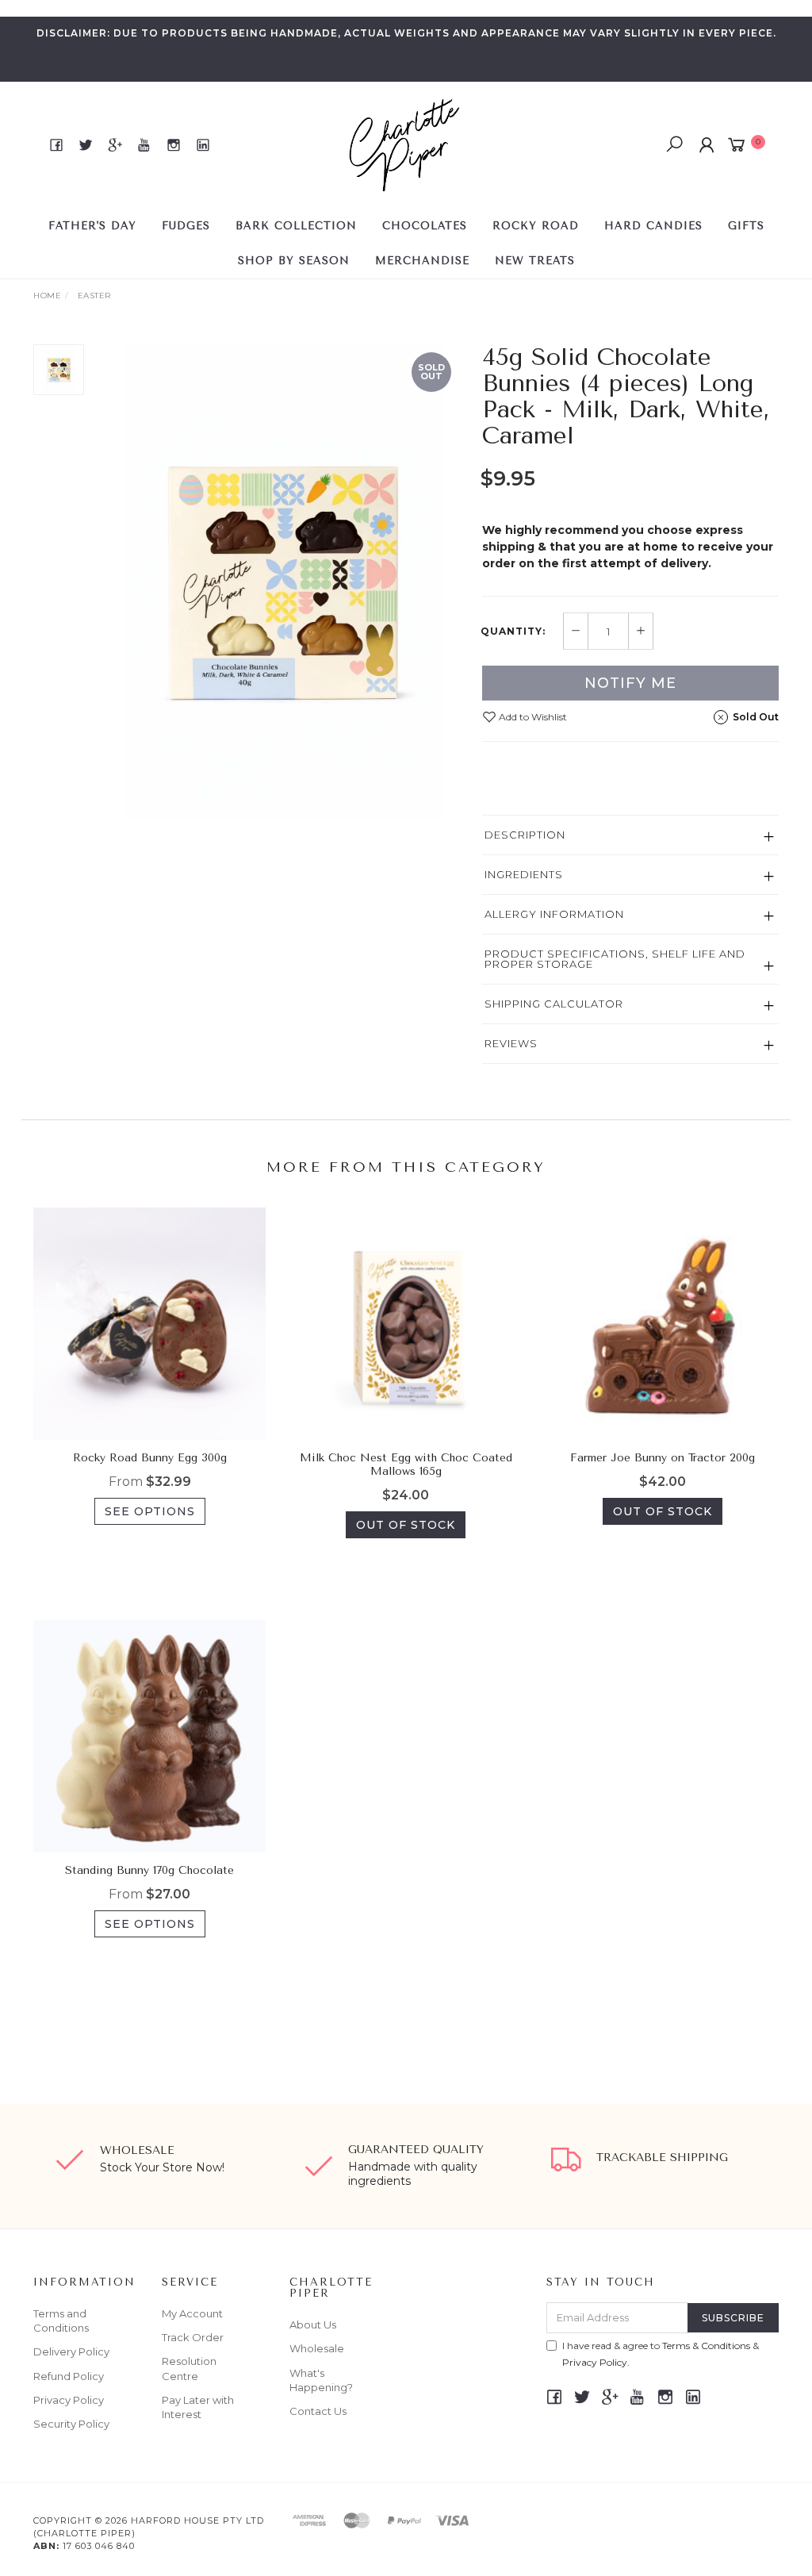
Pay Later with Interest (198, 2407)
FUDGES (186, 226)
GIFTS (746, 226)
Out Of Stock (406, 1525)
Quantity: (513, 632)
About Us (313, 2325)
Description (525, 835)
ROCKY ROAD (536, 226)
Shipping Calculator (554, 1004)
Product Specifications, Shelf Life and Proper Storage (615, 959)
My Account (192, 2313)
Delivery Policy (71, 2351)
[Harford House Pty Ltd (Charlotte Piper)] (404, 144)
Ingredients (524, 874)
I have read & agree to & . (661, 2354)
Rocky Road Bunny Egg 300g (150, 1458)
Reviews (511, 1043)
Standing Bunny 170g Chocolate (149, 1870)
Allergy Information (554, 914)
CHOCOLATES (425, 226)
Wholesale (317, 2348)
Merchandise (422, 261)
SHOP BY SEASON (294, 261)
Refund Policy (69, 2376)
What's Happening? (321, 2380)
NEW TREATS (535, 261)
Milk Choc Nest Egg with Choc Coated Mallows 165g (406, 1465)
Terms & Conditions (706, 2346)
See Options (150, 1511)
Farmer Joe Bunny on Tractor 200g (663, 1458)
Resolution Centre (189, 2368)
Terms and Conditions (61, 2321)
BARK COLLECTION (296, 226)
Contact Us (318, 2411)
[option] (283, 582)
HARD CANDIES (653, 226)
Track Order (193, 2337)
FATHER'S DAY (92, 226)
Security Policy (71, 2424)
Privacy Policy (69, 2400)
